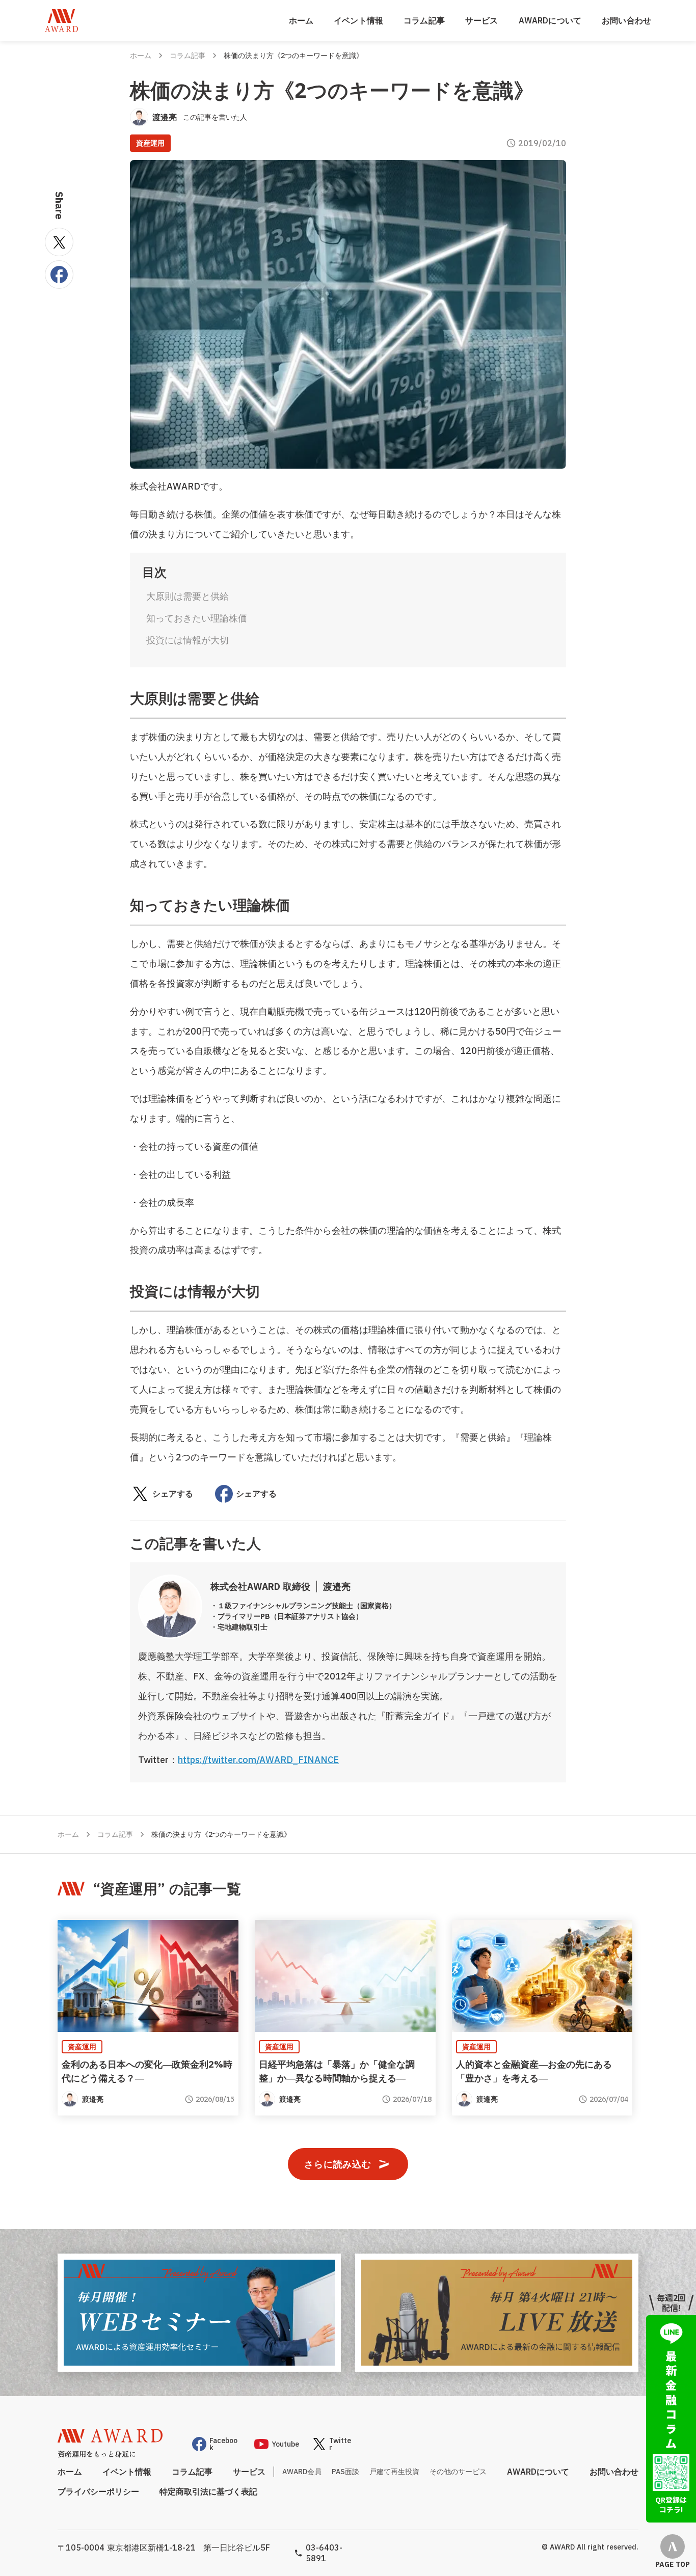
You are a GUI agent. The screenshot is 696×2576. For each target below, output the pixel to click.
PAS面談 (345, 2472)
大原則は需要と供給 (188, 596)
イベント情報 (358, 20)
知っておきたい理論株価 (197, 618)
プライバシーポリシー (98, 2491)
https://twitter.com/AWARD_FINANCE (258, 1760)
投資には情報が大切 (188, 640)
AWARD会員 (302, 2472)
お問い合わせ (626, 20)
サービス (482, 20)
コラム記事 (424, 20)
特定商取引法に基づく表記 (208, 2491)
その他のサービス (458, 2472)
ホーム (301, 20)
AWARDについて (550, 20)
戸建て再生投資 (394, 2472)
